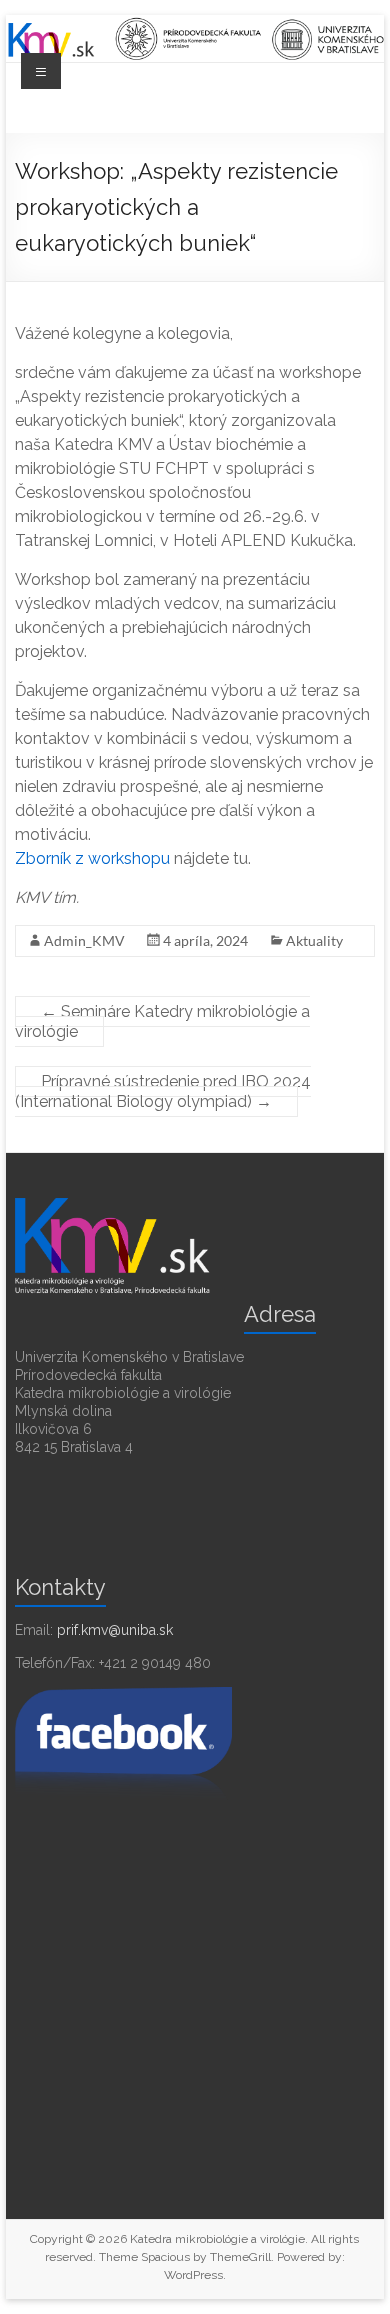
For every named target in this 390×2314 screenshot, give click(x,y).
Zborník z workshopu (92, 858)
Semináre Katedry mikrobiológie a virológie (162, 1021)
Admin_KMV (84, 940)
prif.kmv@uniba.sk (115, 1630)
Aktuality (314, 940)
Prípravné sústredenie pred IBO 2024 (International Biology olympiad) (163, 1091)
